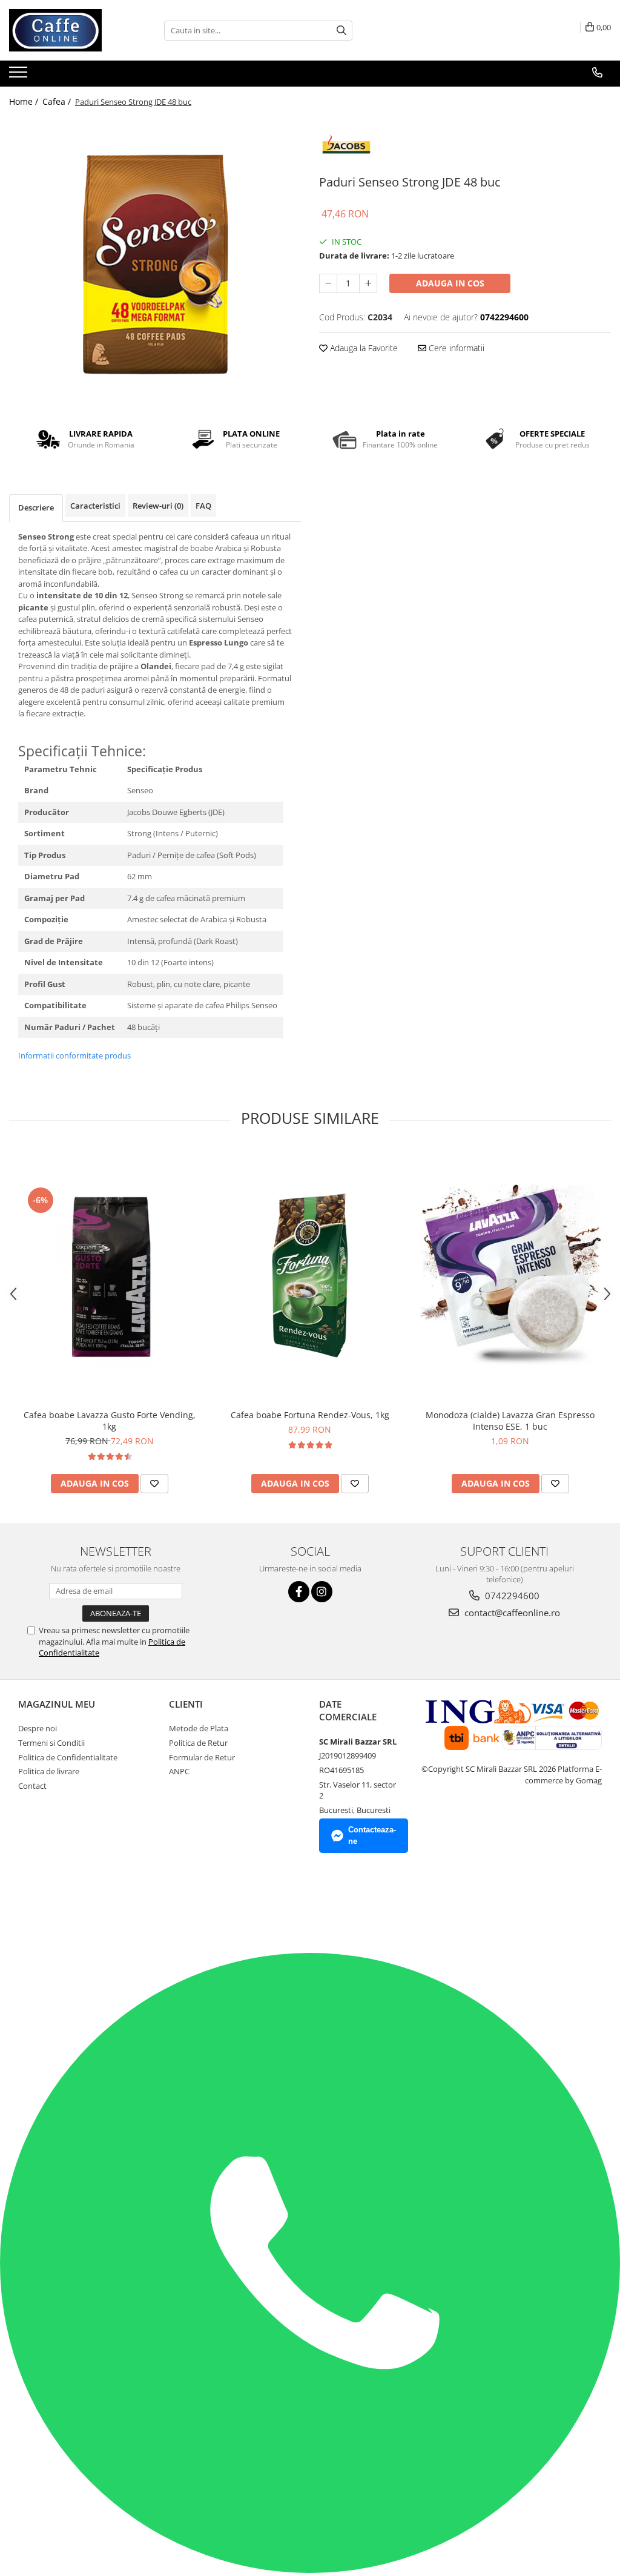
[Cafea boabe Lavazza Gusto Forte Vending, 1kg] (110, 1275)
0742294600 (511, 1596)
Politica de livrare (49, 1771)
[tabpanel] (155, 263)
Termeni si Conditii (51, 1743)
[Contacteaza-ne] (597, 73)
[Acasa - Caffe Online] (70, 30)
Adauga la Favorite (363, 348)
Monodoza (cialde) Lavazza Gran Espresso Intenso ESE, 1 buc (510, 1421)
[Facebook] (299, 1592)
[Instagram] (322, 1592)
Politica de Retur (198, 1743)
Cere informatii (455, 348)
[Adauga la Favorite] (154, 1484)
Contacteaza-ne (372, 1835)
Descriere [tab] (36, 507)
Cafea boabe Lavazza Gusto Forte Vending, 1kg (110, 1421)
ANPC (179, 1771)
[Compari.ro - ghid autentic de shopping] (44, 1906)
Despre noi (38, 1728)
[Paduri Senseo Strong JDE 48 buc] (155, 263)
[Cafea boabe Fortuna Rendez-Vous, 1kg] (310, 1275)
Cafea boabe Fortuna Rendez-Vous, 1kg (310, 1415)
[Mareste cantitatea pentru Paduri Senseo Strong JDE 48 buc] (368, 283)
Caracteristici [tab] (95, 506)
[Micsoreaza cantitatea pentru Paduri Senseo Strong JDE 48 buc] (328, 283)
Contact (32, 1786)
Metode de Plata (199, 1728)
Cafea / (58, 101)
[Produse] (20, 76)
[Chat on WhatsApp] (310, 2570)
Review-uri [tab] (158, 506)
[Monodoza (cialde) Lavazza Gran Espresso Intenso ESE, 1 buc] (510, 1275)
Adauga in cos (450, 283)
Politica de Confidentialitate (68, 1757)
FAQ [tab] (203, 506)
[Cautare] (341, 31)
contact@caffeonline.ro (511, 1613)
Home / (25, 101)
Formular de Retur (202, 1757)
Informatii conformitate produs (74, 1055)
